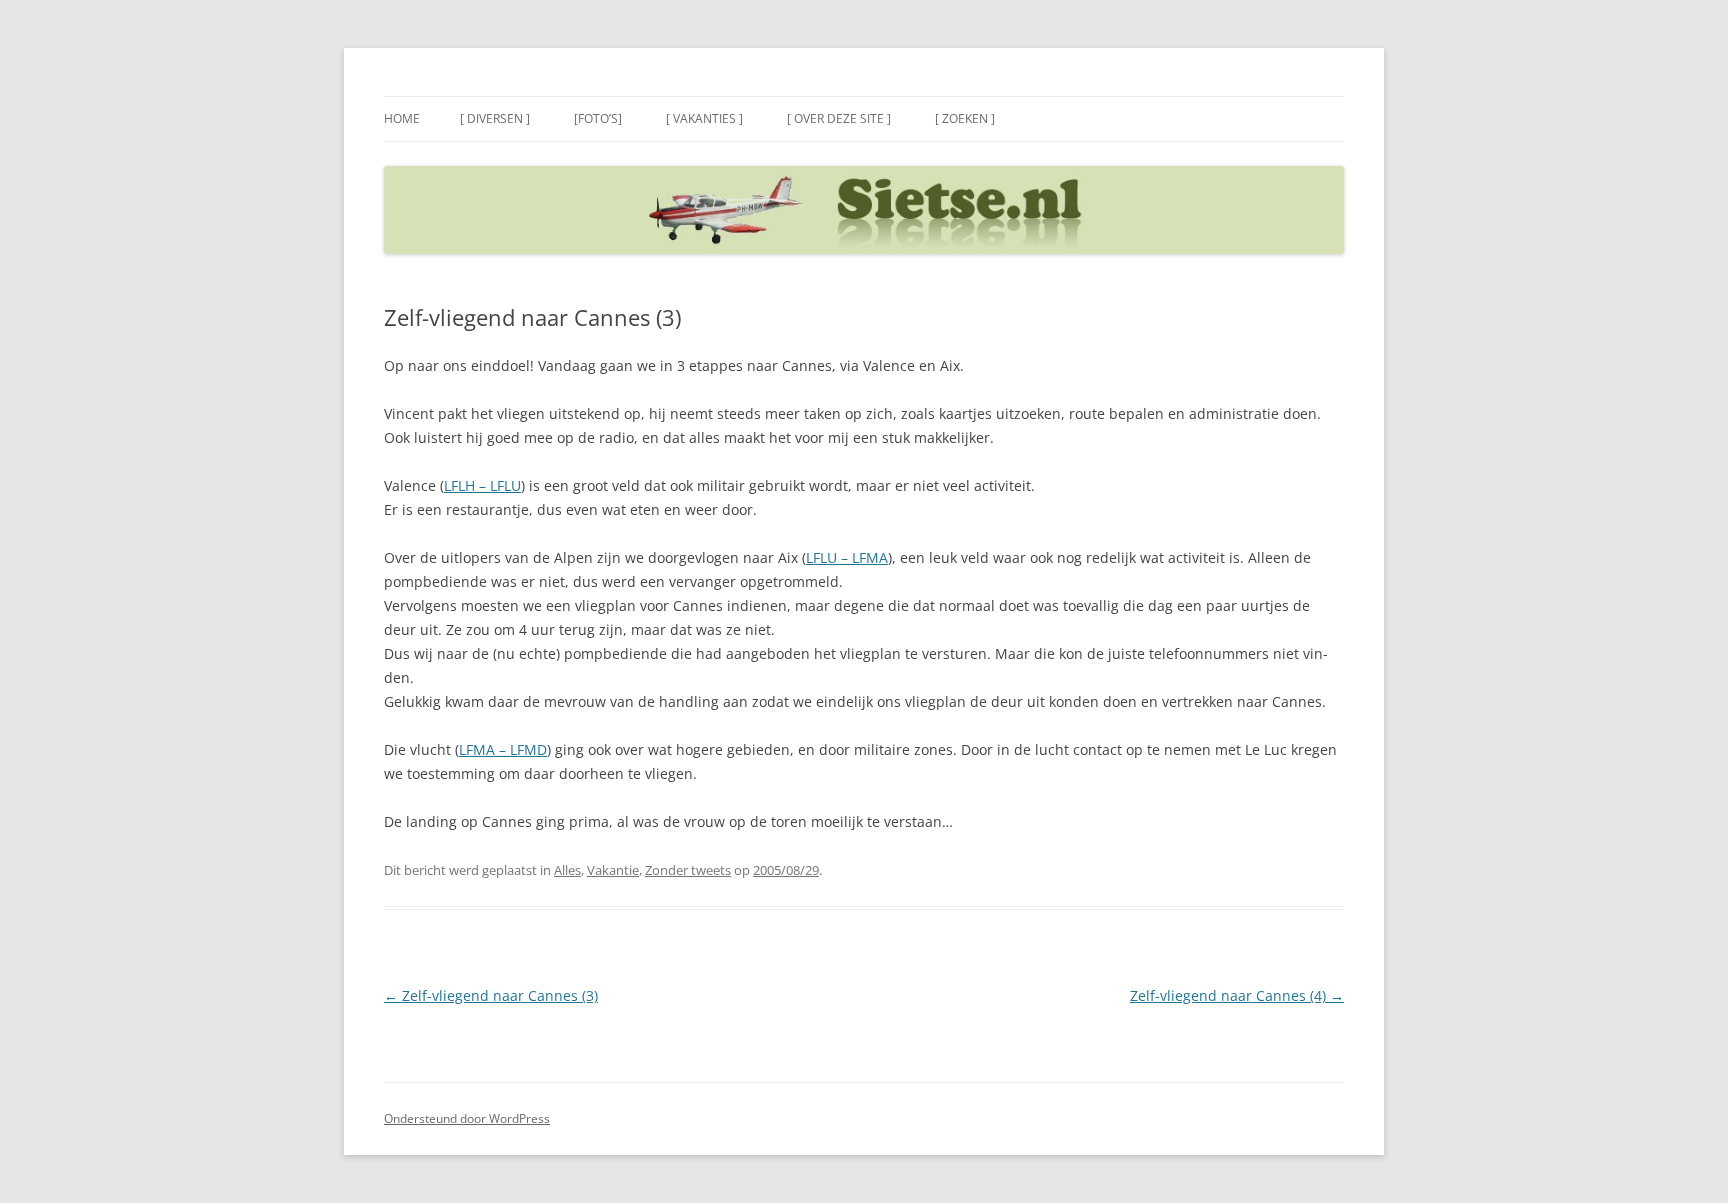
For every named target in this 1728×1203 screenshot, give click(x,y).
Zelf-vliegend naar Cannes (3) (491, 995)
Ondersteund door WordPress (467, 1118)
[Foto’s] (598, 118)
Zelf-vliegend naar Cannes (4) (1237, 995)
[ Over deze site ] (839, 118)
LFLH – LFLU (482, 485)
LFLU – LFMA (847, 557)
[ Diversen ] (495, 118)
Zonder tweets (688, 870)
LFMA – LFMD (503, 749)
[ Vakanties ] (704, 118)
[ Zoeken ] (965, 118)
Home (402, 118)
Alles (567, 870)
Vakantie (613, 870)
